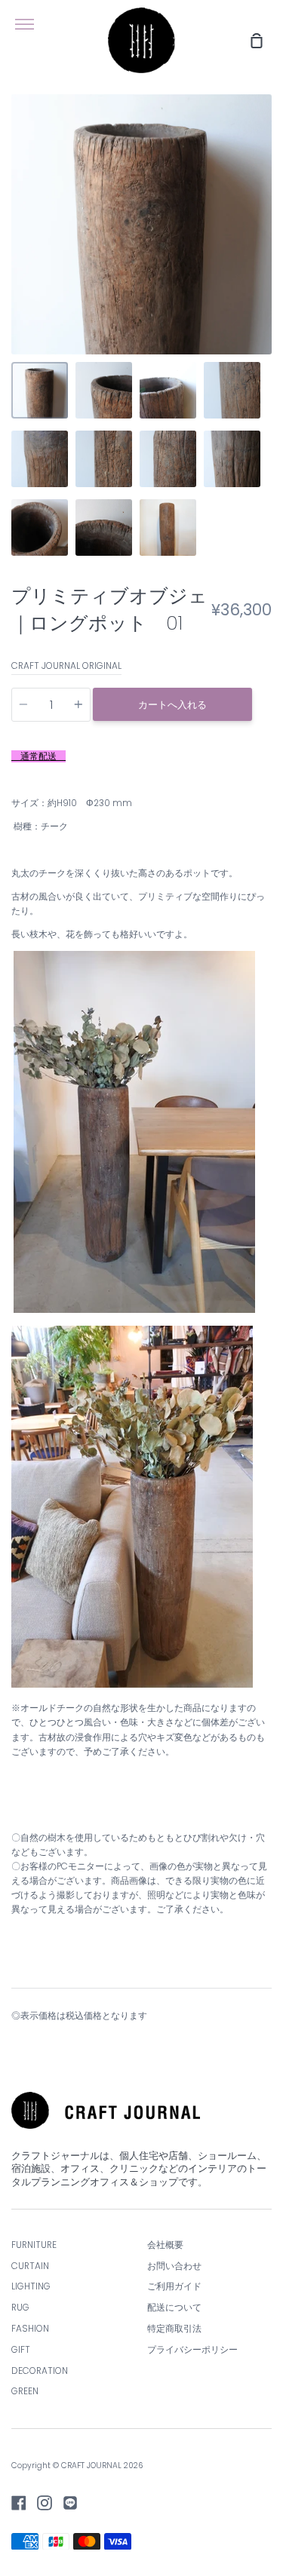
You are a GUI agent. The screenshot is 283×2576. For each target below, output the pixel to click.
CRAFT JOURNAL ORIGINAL (66, 666)
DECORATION (40, 2371)
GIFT (21, 2350)
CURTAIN (30, 2266)
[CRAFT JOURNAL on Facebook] (19, 2503)
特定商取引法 (174, 2329)
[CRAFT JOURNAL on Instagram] (45, 2503)
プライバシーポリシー (192, 2350)
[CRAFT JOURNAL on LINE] (70, 2503)
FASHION (30, 2329)
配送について (174, 2308)
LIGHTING (31, 2286)
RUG (20, 2308)
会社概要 (165, 2245)
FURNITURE (34, 2245)
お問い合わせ (174, 2266)
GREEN (25, 2391)
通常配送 (38, 756)
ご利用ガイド (174, 2286)
